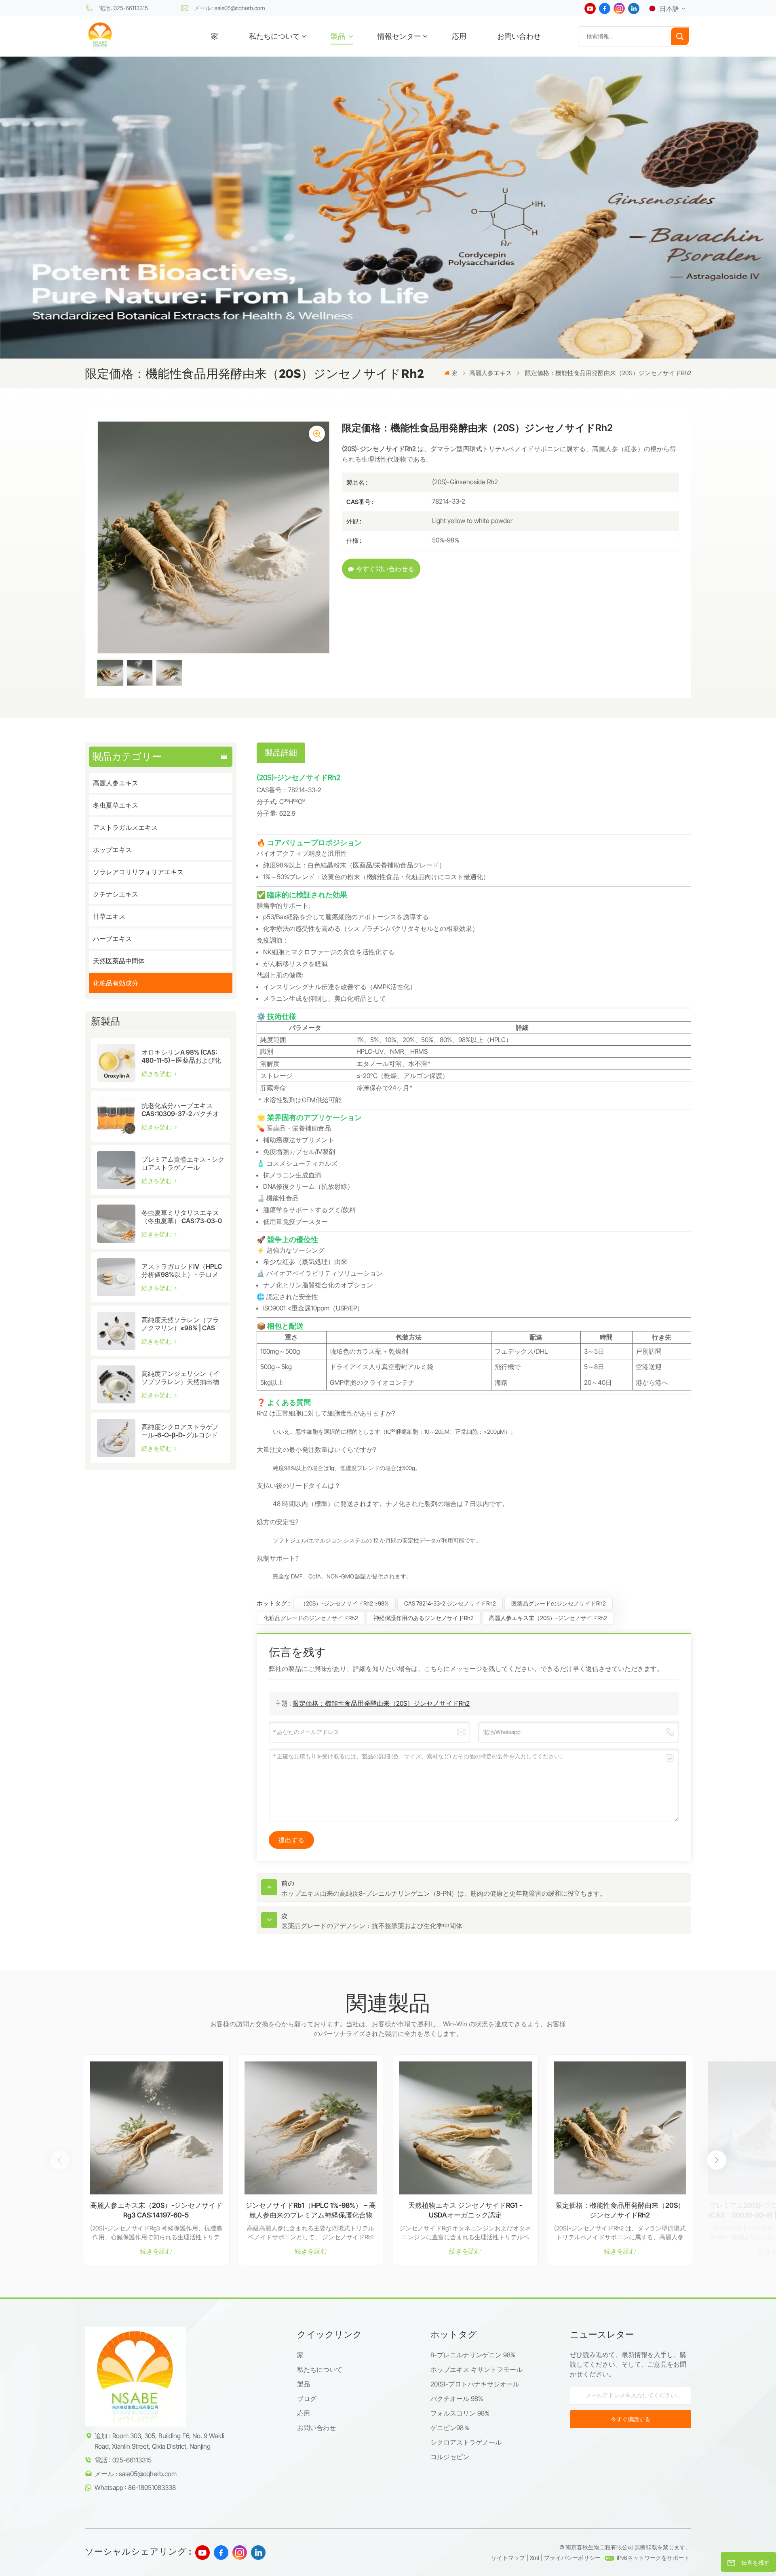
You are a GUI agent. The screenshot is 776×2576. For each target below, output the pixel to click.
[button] (717, 2160)
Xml (535, 2558)
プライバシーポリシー (572, 2558)
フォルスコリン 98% (460, 2413)
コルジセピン (450, 2457)
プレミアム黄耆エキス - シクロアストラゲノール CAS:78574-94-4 (183, 1163)
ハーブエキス (112, 939)
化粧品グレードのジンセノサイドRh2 (311, 1618)
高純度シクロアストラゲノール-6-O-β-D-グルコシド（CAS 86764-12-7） (180, 1431)
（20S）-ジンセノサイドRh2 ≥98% (345, 1603)
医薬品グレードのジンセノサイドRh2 (559, 1603)
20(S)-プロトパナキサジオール (475, 2384)
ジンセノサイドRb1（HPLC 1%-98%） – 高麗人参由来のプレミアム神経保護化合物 (311, 2210)
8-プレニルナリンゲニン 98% (473, 2355)
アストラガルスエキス (125, 827)
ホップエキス (112, 850)
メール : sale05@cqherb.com (230, 8)
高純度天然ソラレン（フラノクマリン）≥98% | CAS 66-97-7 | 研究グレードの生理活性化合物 (182, 1324)
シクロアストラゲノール (466, 2442)
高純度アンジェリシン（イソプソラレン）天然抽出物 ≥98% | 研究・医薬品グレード (181, 1378)
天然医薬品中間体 (119, 961)
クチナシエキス (116, 894)
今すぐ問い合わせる (385, 569)
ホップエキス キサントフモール (477, 2369)
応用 (459, 36)
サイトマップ (508, 2558)
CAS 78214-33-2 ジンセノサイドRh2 (450, 1603)
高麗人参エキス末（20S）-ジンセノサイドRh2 (548, 1618)
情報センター (399, 36)
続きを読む (157, 1074)
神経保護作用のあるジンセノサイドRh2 (424, 1618)
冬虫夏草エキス (116, 805)
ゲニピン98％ (450, 2428)
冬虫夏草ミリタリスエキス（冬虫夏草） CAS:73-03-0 (182, 1217)
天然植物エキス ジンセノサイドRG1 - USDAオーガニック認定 (465, 2210)
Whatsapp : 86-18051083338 (135, 2487)
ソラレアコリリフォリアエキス (138, 872)
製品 (339, 36)
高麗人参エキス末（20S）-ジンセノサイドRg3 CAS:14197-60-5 (156, 2210)
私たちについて (274, 36)
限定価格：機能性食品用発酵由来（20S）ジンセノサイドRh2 (381, 1703)
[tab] (281, 753)
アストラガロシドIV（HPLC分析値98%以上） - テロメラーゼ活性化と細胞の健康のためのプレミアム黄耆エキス (182, 1270)
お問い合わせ (519, 36)
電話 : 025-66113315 (123, 8)
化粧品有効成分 (116, 983)
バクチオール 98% (457, 2399)
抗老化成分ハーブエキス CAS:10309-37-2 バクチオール (180, 1110)
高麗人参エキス (490, 373)
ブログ (307, 2399)
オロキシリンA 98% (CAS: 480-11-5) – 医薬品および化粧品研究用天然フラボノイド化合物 (181, 1056)
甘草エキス (109, 916)
